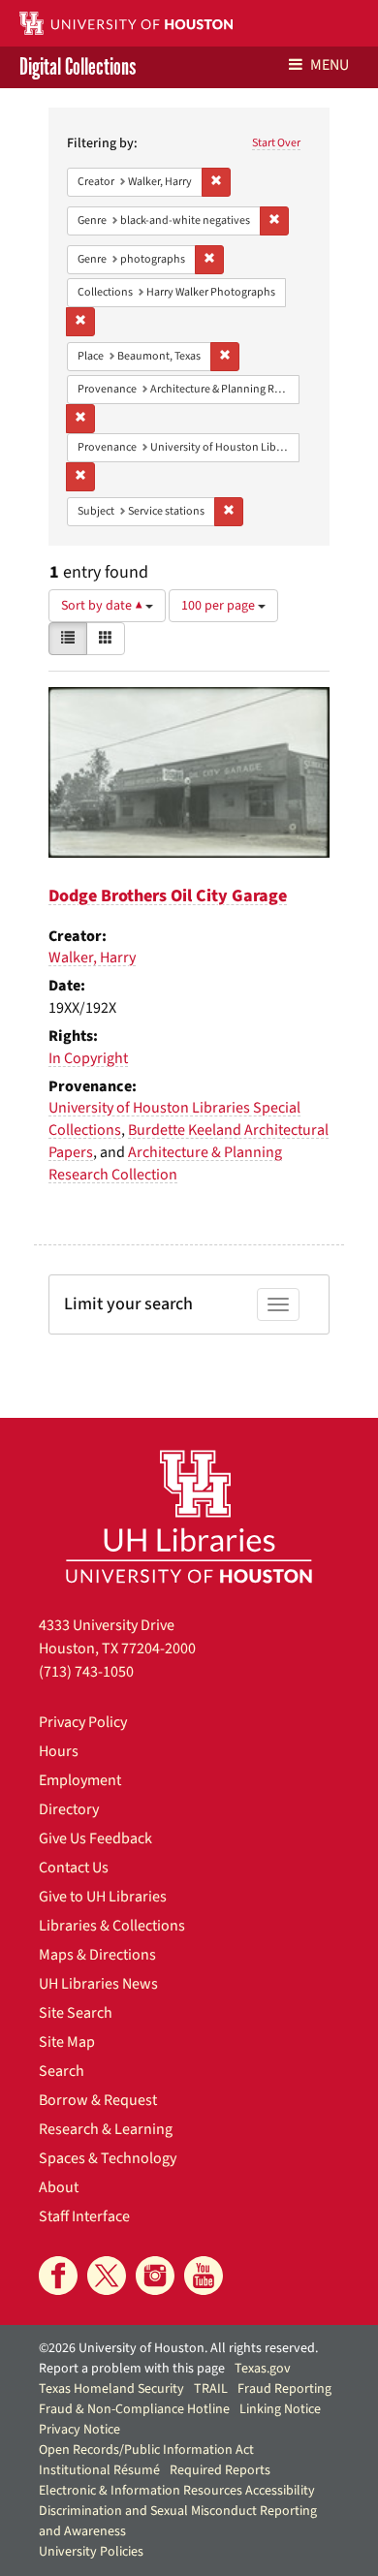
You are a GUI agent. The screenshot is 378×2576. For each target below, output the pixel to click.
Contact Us (74, 1868)
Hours (59, 1751)
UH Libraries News (98, 1984)
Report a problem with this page (132, 2369)
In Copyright (88, 1058)
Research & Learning (106, 2129)
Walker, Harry (92, 958)
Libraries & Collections (112, 1926)
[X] (107, 2276)
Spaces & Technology (108, 2158)
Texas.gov (263, 2369)
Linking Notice (280, 2409)
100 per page (220, 606)
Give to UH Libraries (103, 1897)
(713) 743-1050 (86, 1672)
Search (62, 2071)
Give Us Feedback (95, 1838)
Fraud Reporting (284, 2389)
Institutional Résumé (99, 2470)
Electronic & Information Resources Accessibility (177, 2491)
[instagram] (155, 2276)
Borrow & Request (98, 2100)
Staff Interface (84, 2216)
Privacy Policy (83, 1722)
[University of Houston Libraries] (189, 1516)
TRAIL (211, 2389)
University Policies (91, 2552)
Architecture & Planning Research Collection (165, 1163)
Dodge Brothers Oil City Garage (168, 896)
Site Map (67, 2042)
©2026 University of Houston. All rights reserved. (178, 2348)
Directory (69, 1809)
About (59, 2187)
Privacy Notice (79, 2430)
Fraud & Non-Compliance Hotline (134, 2409)
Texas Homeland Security (111, 2389)
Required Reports (220, 2470)
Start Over (276, 143)
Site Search (76, 2013)
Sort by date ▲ (103, 606)
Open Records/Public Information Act (146, 2450)
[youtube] (204, 2276)
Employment (80, 1780)
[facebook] (58, 2276)
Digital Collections (78, 67)
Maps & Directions (97, 1955)
